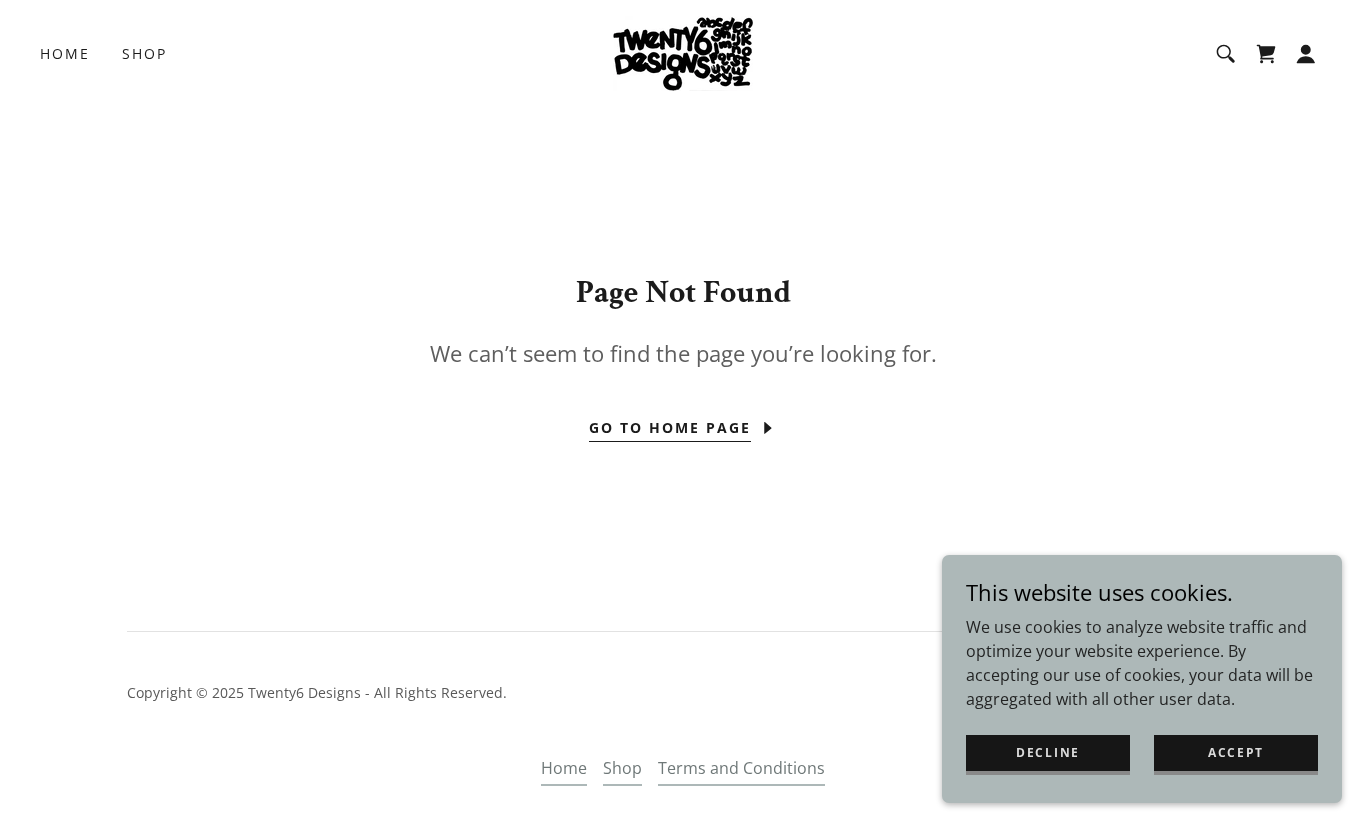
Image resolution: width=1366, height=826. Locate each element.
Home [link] (65, 53)
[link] (683, 52)
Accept (1236, 752)
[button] (1306, 54)
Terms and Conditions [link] (741, 768)
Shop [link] (144, 53)
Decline (1048, 752)
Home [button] (564, 768)
